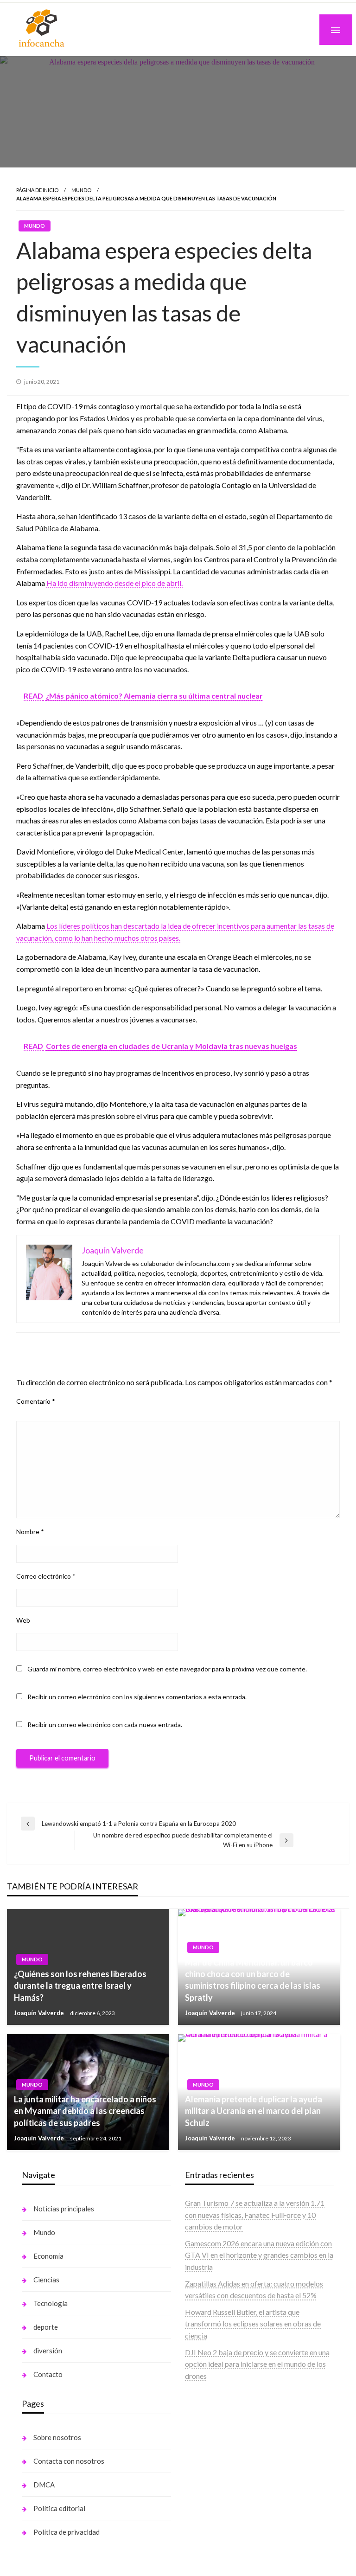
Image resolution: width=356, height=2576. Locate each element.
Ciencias (46, 2280)
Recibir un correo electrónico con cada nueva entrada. (105, 1725)
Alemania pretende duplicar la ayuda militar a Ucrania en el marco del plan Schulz (254, 2111)
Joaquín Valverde (40, 2013)
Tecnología (51, 2303)
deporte (46, 2327)
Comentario (36, 1401)
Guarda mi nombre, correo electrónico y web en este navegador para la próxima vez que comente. (167, 1669)
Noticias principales (64, 2209)
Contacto (48, 2374)
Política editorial (59, 2508)
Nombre (30, 1532)
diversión (48, 2351)
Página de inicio (37, 190)
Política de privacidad (67, 2532)
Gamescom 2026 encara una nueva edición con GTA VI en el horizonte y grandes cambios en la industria (259, 2255)
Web (23, 1620)
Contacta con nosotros (69, 2461)
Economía (48, 2256)
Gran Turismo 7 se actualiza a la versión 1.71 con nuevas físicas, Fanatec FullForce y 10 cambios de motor (255, 2215)
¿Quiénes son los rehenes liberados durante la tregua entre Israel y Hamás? (80, 1985)
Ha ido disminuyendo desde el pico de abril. (114, 583)
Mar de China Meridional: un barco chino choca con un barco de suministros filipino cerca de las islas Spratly (253, 1980)
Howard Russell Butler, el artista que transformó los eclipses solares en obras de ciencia (253, 2324)
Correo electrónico (46, 1576)
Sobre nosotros (57, 2437)
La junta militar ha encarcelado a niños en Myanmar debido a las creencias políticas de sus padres (85, 2111)
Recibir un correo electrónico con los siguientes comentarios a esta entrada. (137, 1697)
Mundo (81, 190)
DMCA (44, 2485)
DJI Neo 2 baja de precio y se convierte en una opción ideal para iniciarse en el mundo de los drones (257, 2364)
